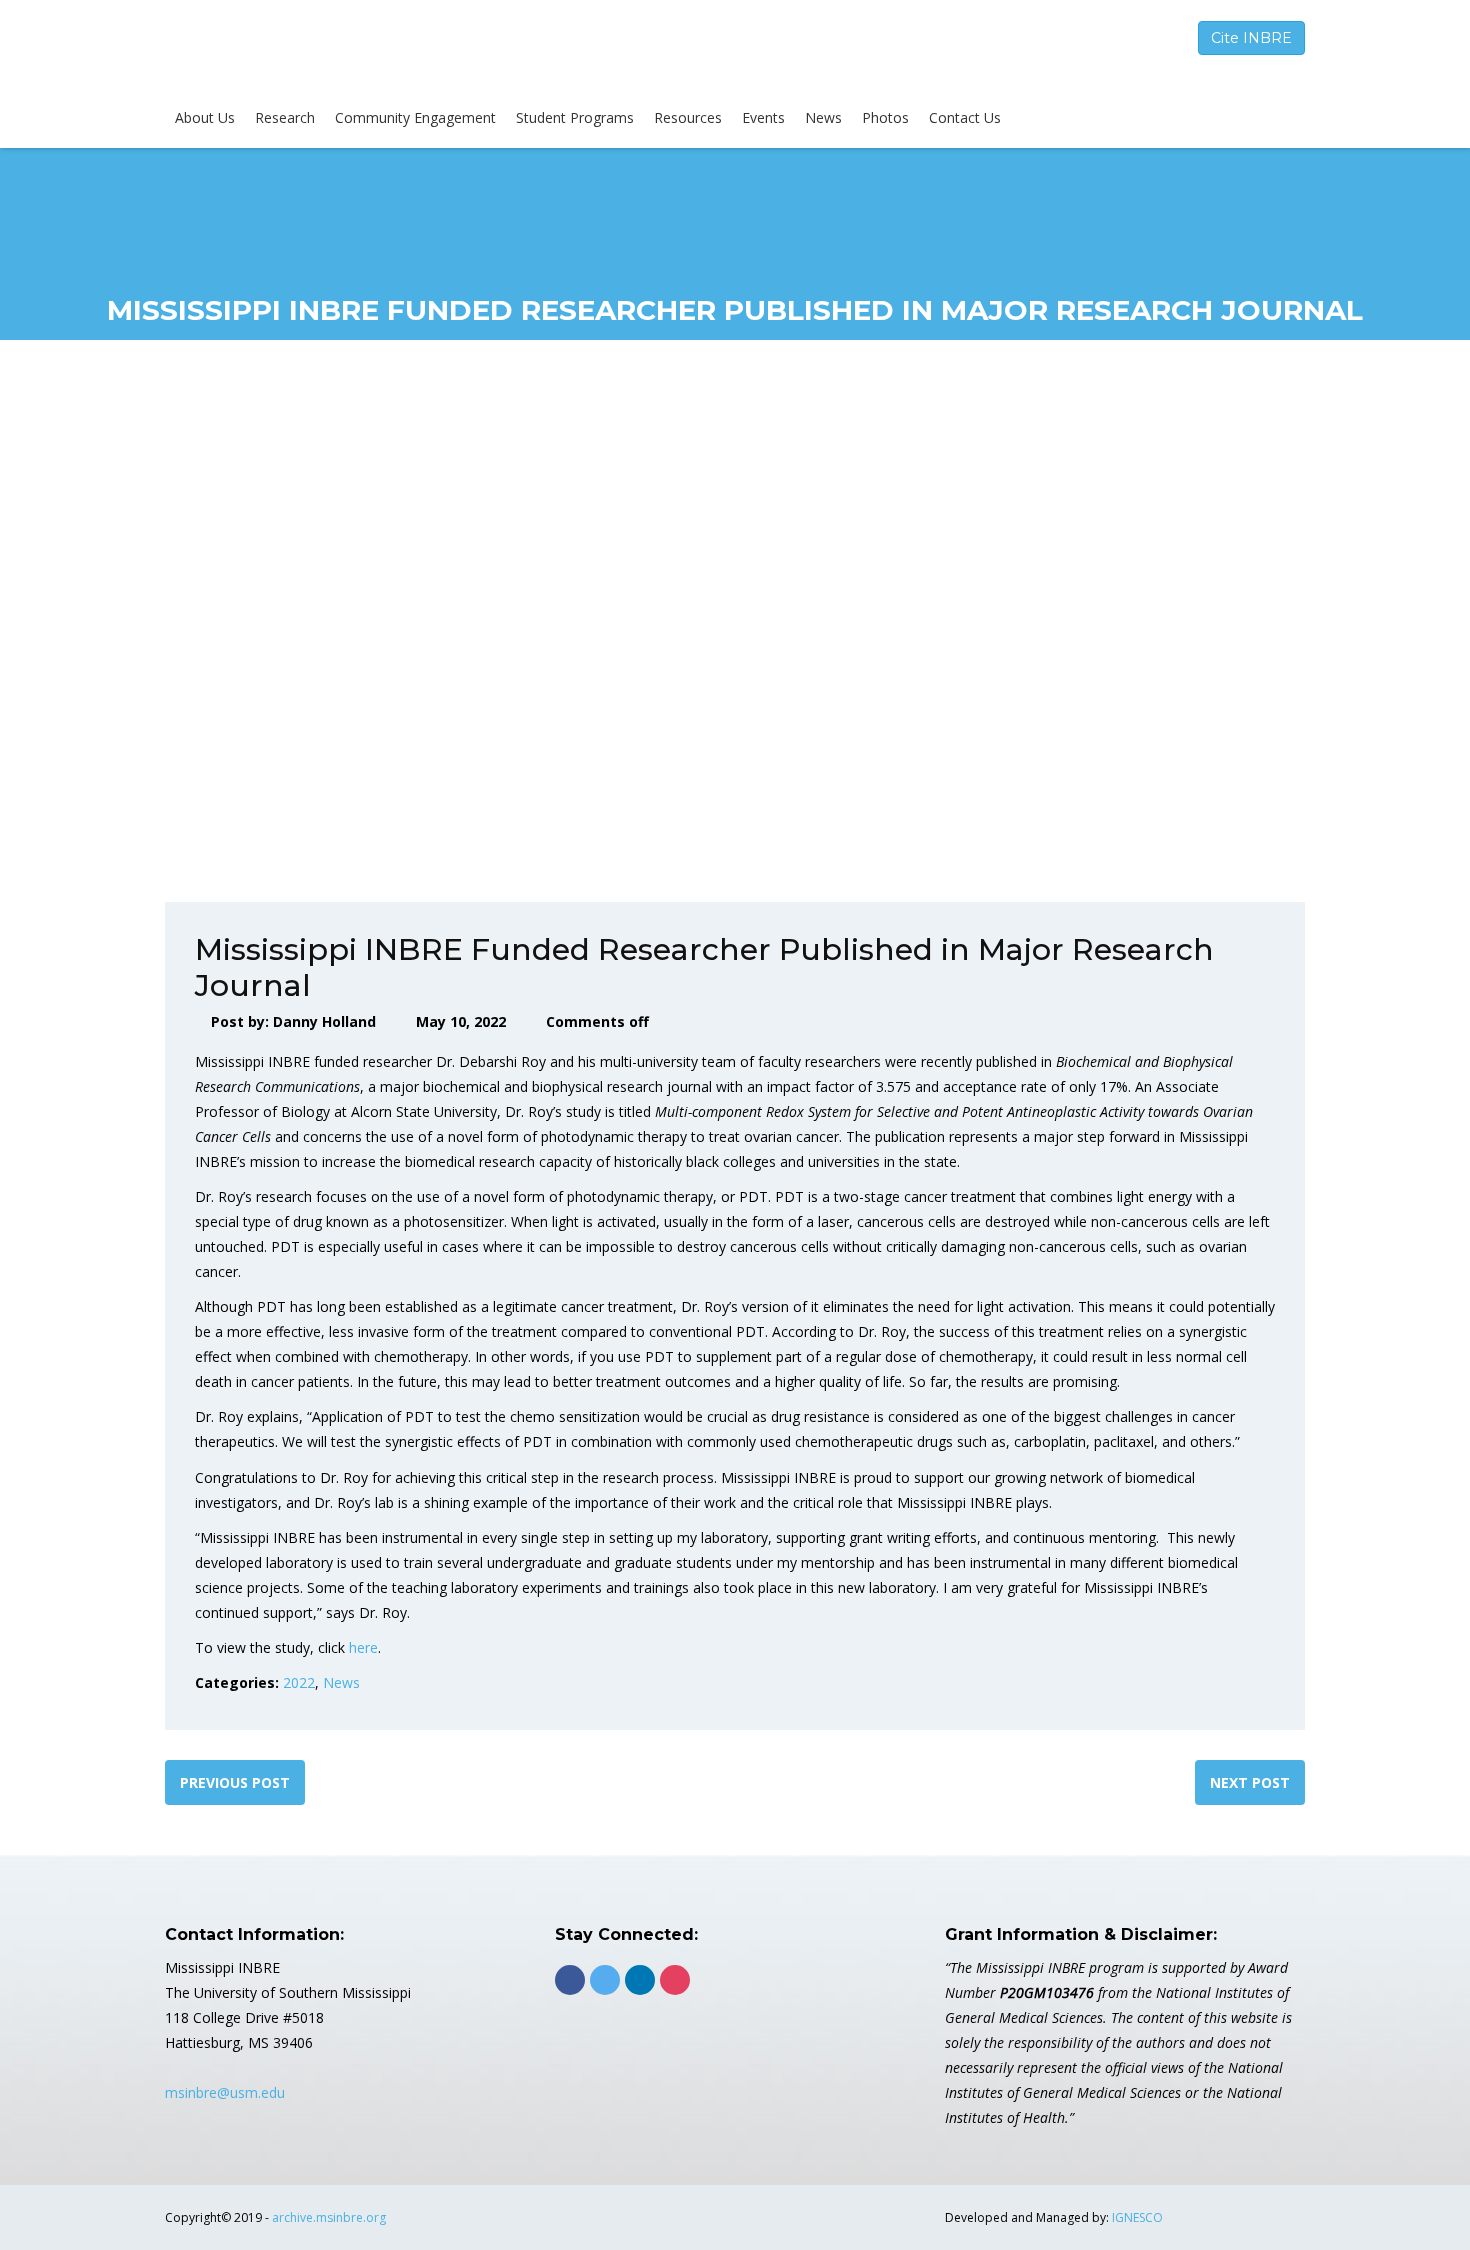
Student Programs (575, 117)
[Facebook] (570, 1980)
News (823, 117)
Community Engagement (415, 117)
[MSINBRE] (315, 49)
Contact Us (965, 117)
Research (285, 117)
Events (763, 117)
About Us (205, 117)
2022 (299, 1682)
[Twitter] (605, 1980)
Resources (688, 117)
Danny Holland (324, 1021)
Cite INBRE (1251, 38)
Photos (885, 117)
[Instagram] (675, 1980)
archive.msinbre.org (329, 2217)
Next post (1250, 1782)
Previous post (235, 1782)
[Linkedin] (640, 1980)
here (363, 1647)
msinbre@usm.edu (225, 2092)
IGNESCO (1137, 2217)
